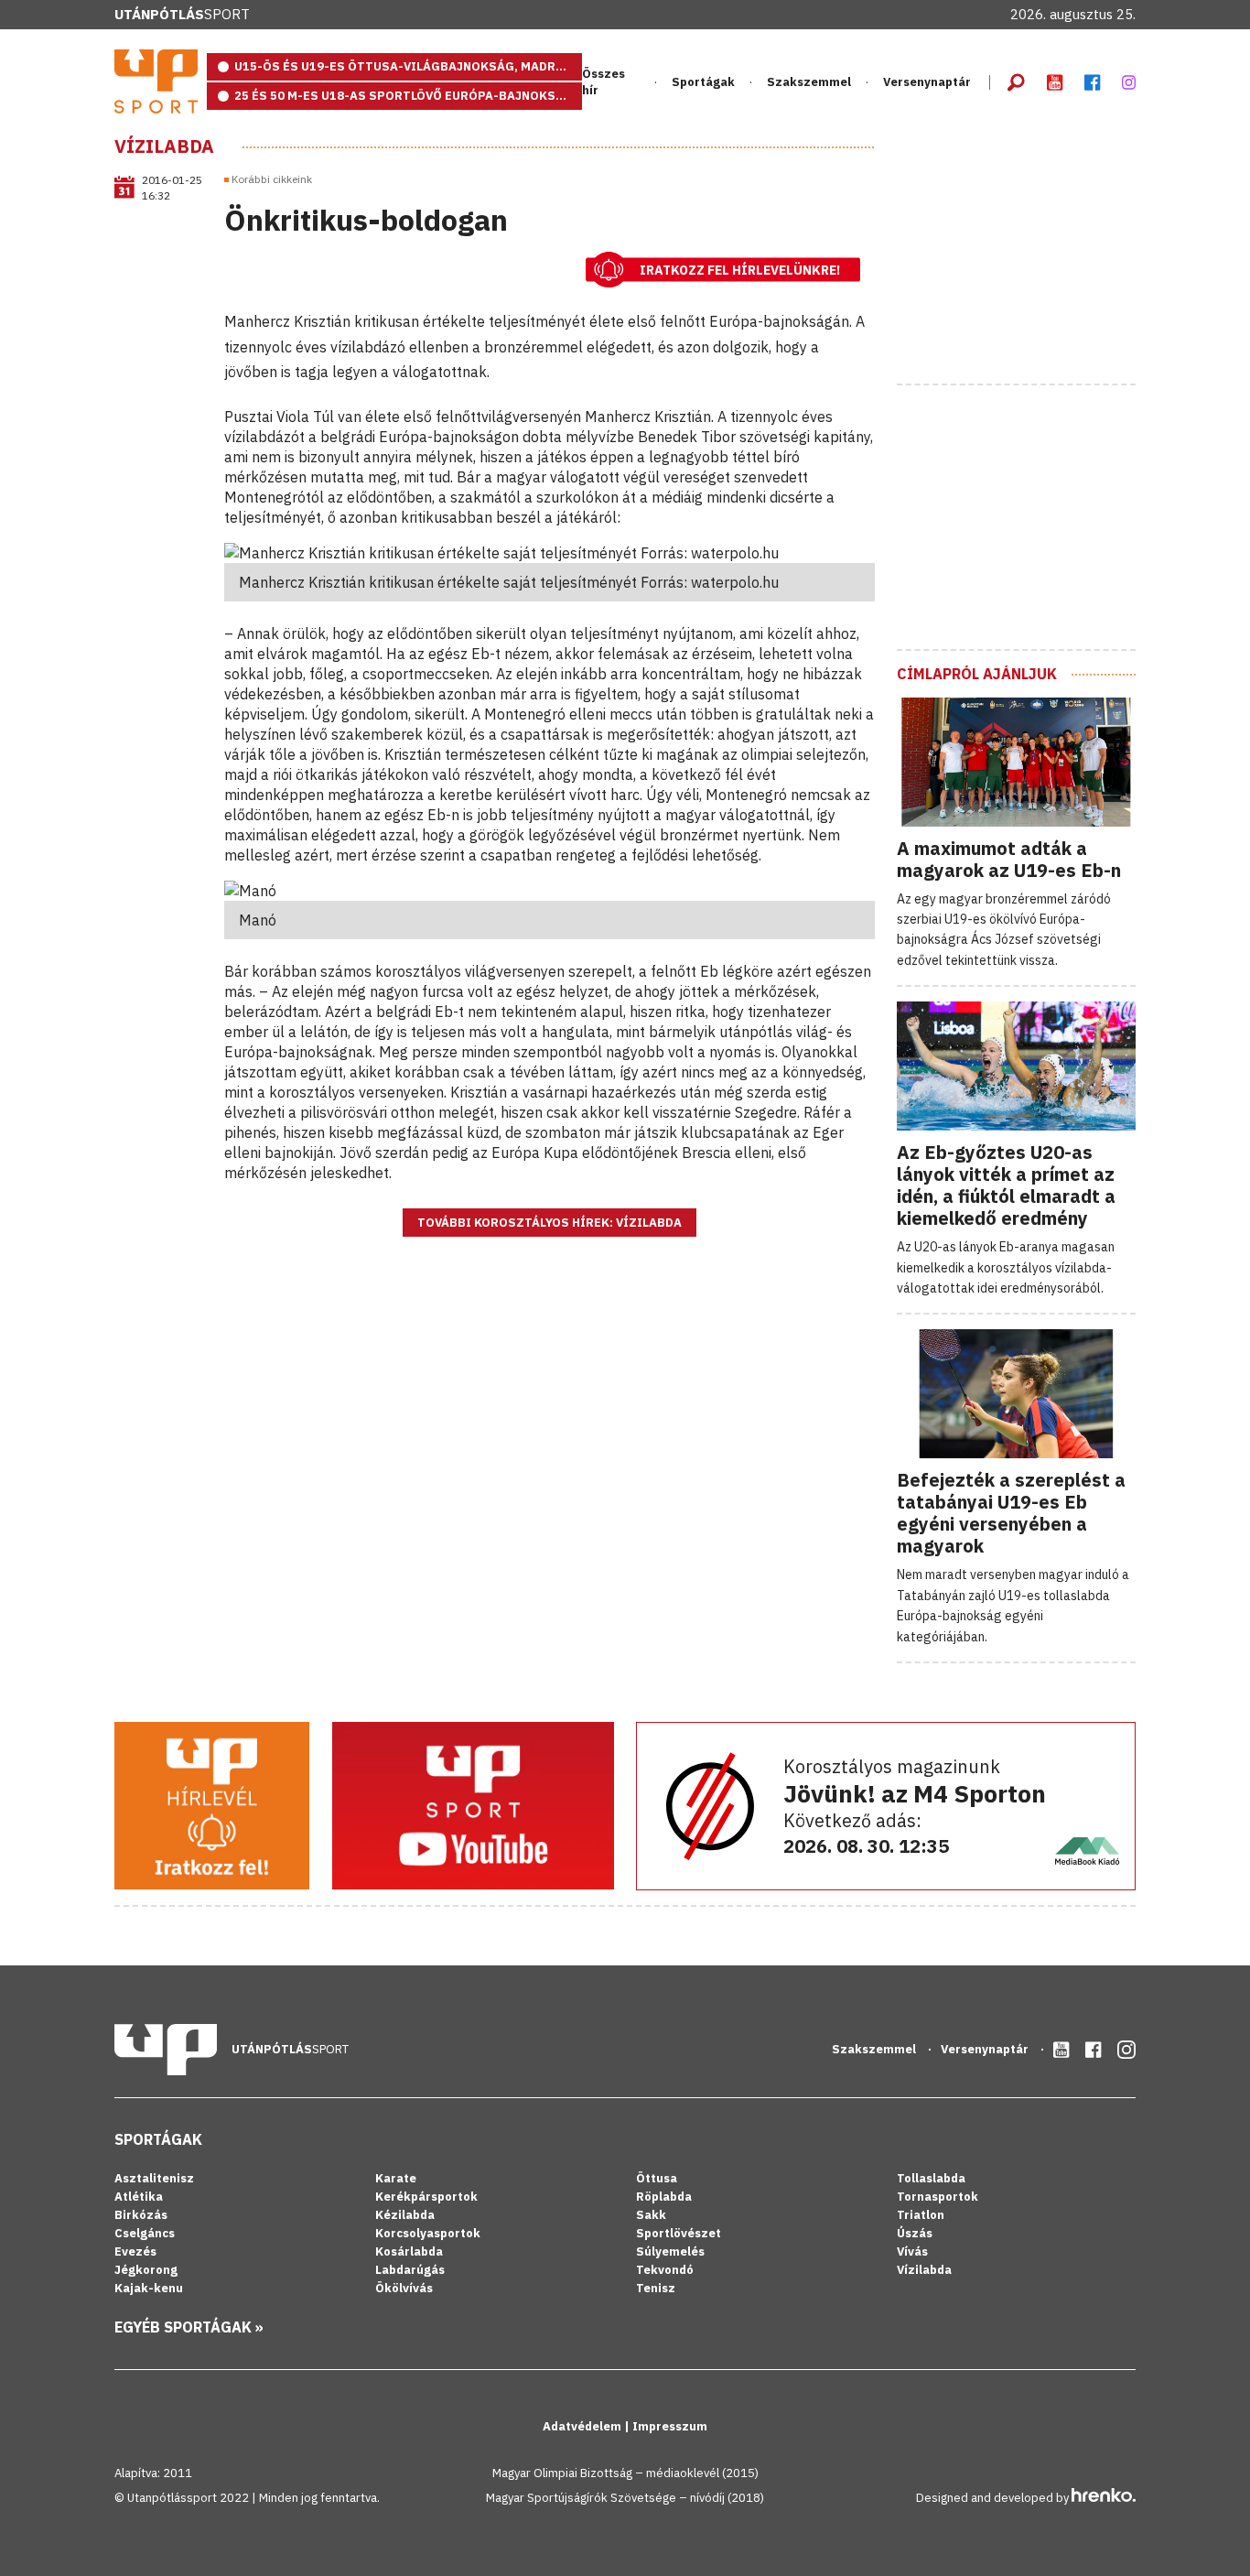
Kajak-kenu (149, 2288)
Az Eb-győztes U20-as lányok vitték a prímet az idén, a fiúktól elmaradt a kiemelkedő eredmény (1006, 1185)
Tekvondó (665, 2270)
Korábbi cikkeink (272, 179)
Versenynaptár (927, 82)
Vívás (912, 2251)
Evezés (135, 2251)
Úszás (915, 2233)
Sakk (651, 2215)
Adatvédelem (583, 2426)
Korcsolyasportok (428, 2233)
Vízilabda (164, 146)
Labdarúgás (410, 2270)
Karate (396, 2178)
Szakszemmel (809, 82)
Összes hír (603, 82)
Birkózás (141, 2215)
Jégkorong (146, 2270)
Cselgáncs (145, 2233)
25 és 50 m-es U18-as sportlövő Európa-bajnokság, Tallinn (408, 96)
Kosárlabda (409, 2251)
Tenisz (656, 2288)
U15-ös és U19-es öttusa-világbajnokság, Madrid (402, 66)
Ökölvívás (404, 2288)
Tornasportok (937, 2197)
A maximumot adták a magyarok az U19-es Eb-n (1009, 859)
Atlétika (139, 2197)
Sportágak (158, 2139)
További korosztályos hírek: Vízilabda (550, 1223)
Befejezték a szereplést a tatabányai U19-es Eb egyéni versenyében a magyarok (1011, 1513)
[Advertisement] (1034, 250)
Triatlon (921, 2215)
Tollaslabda (931, 2178)
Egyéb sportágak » (189, 2327)
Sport (182, 14)
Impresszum (670, 2426)
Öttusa (657, 2178)
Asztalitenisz (154, 2178)
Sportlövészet (679, 2233)
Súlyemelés (670, 2251)
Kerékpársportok (426, 2197)
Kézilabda (405, 2215)
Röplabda (664, 2197)
